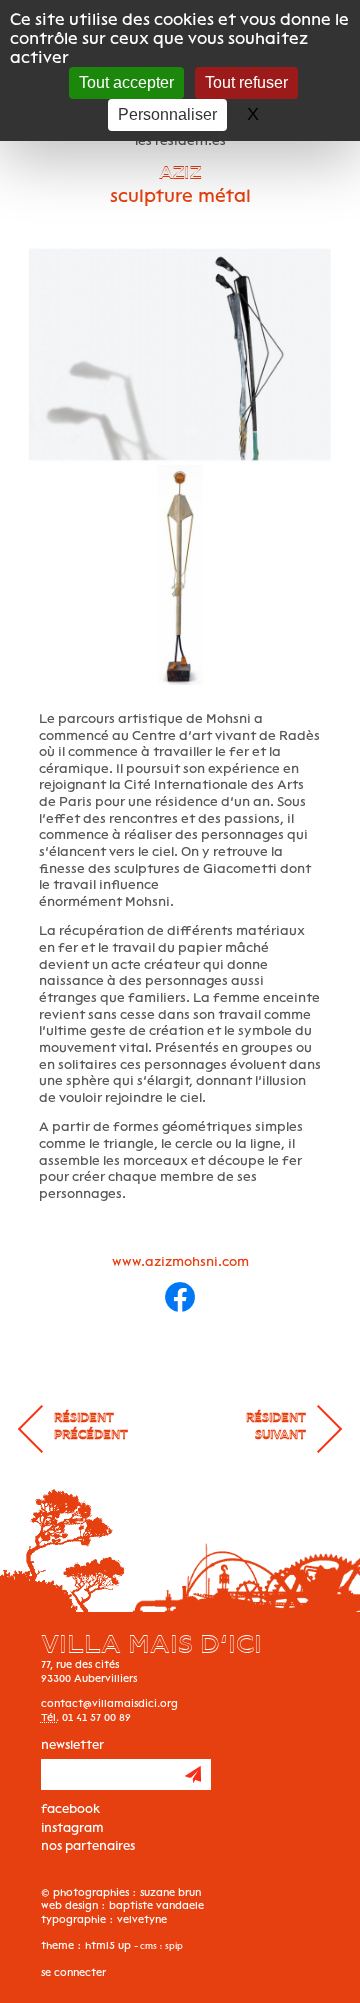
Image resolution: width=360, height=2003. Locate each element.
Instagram (72, 1827)
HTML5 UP (108, 1945)
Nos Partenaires (88, 1845)
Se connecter (73, 1972)
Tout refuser (246, 82)
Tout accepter (126, 82)
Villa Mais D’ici (151, 1644)
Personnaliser (167, 114)
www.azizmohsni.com (180, 1261)
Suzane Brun (170, 1892)
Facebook (70, 1808)
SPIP (173, 1946)
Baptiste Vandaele (156, 1905)
